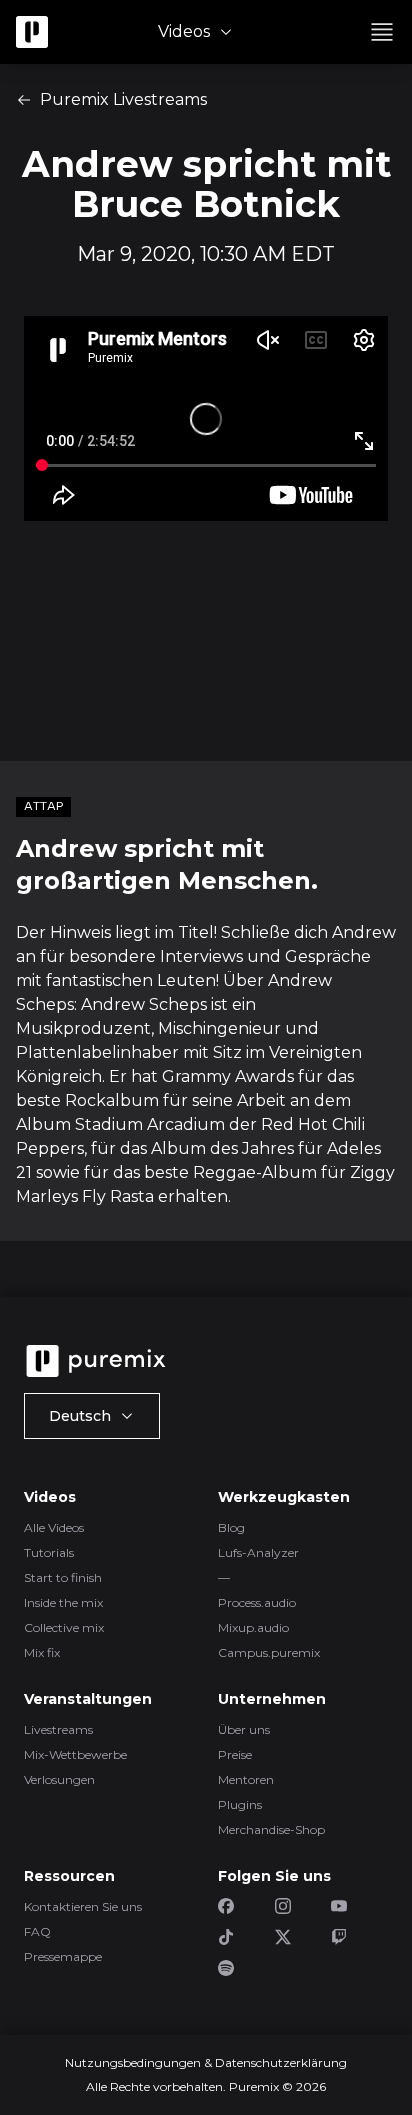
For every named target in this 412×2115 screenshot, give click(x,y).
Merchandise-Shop (271, 1829)
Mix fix (42, 1652)
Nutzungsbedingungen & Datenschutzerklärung (206, 2062)
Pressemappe (63, 1956)
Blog (231, 1527)
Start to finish (63, 1577)
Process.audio (257, 1602)
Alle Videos (54, 1527)
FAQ (37, 1931)
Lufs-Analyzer (258, 1552)
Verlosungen (59, 1779)
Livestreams (58, 1729)
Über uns (244, 1729)
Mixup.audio (253, 1627)
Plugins (240, 1804)
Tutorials (49, 1552)
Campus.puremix (269, 1652)
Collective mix (64, 1627)
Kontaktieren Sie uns (83, 1906)
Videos (184, 31)
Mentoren (246, 1779)
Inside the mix (63, 1602)
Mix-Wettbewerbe (75, 1754)
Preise (235, 1754)
